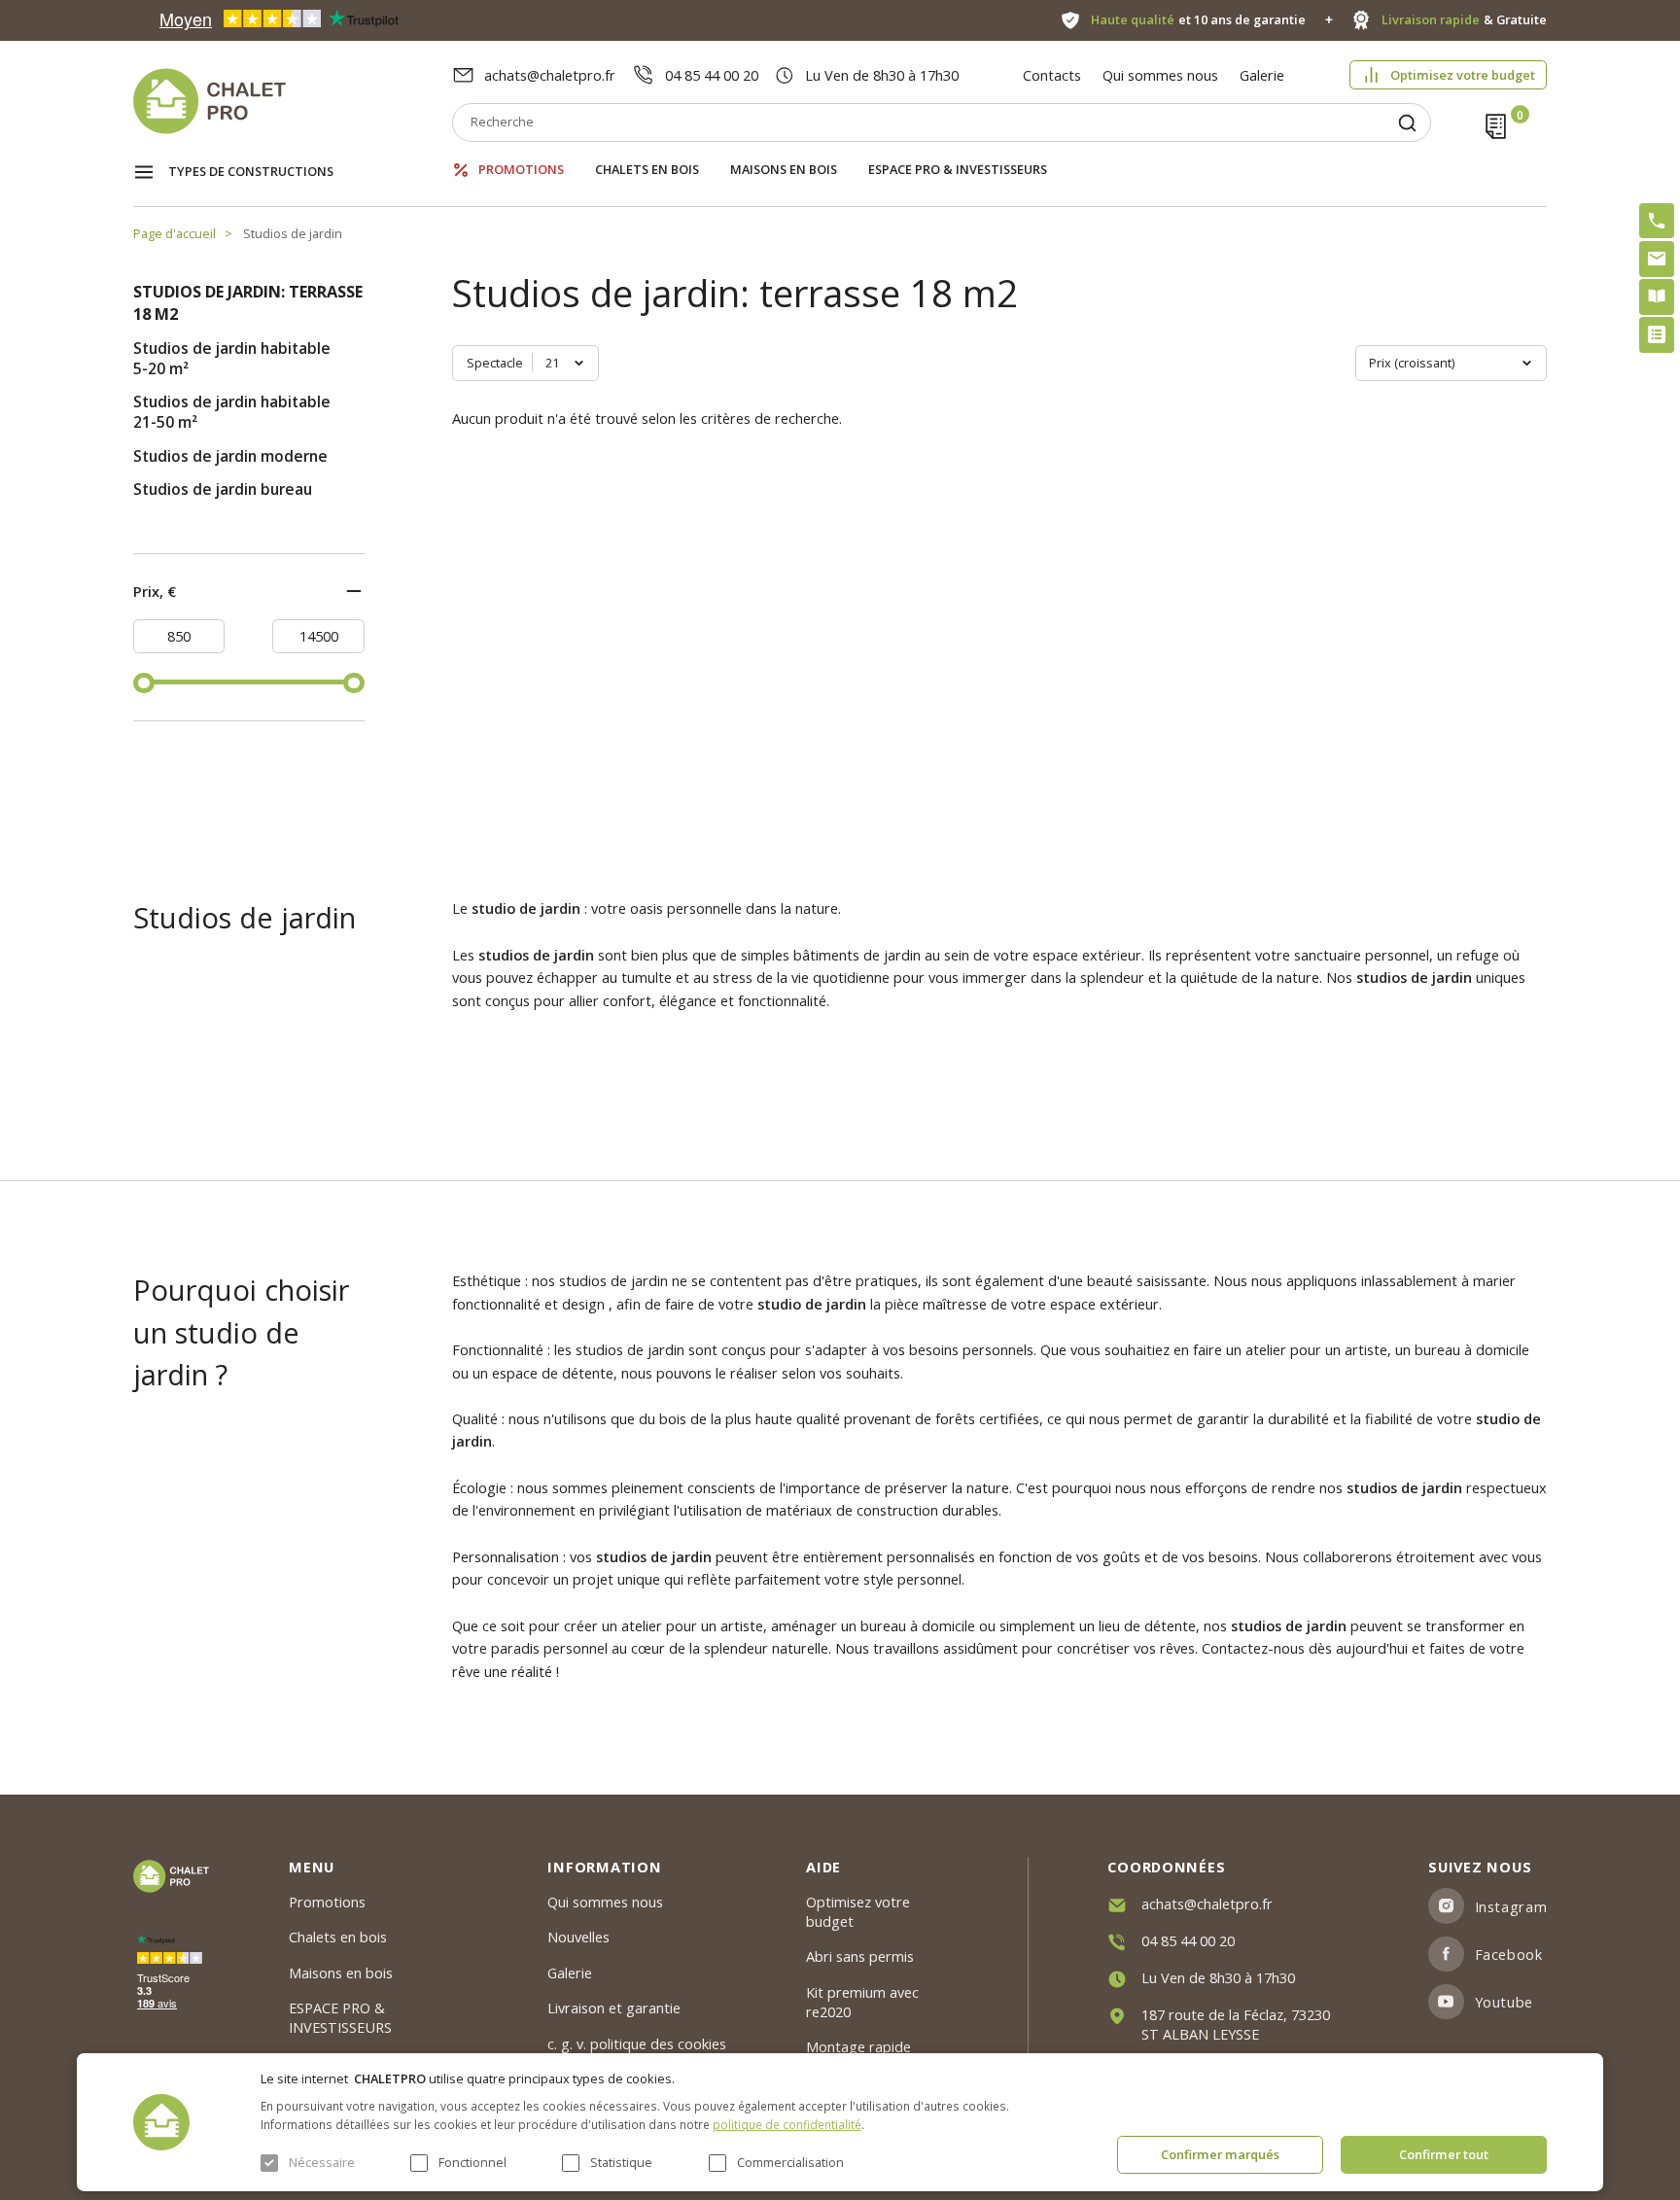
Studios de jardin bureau (223, 489)
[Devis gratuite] (1657, 334)
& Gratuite (1464, 20)
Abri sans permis (860, 1956)
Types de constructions (251, 171)
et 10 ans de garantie (1198, 20)
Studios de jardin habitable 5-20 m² (232, 359)
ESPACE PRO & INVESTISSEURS (958, 170)
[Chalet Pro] (293, 101)
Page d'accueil (175, 233)
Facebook (1509, 1954)
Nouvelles (578, 1937)
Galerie (1262, 75)
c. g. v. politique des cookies (637, 2043)
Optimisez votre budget (1463, 75)
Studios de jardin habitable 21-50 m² (232, 412)
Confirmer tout (1444, 2154)
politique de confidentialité (787, 2124)
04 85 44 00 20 (712, 75)
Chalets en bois (647, 170)
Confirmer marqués (1220, 2154)
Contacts (1052, 75)
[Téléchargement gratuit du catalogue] (1657, 297)
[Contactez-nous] (1657, 259)
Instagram (1511, 1906)
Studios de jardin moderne (230, 456)
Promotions (521, 170)
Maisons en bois (784, 170)
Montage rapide (858, 2046)
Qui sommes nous (1160, 75)
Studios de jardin (293, 233)
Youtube (1504, 2002)
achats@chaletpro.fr (550, 75)
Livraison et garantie (614, 2008)
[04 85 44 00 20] (1657, 221)
